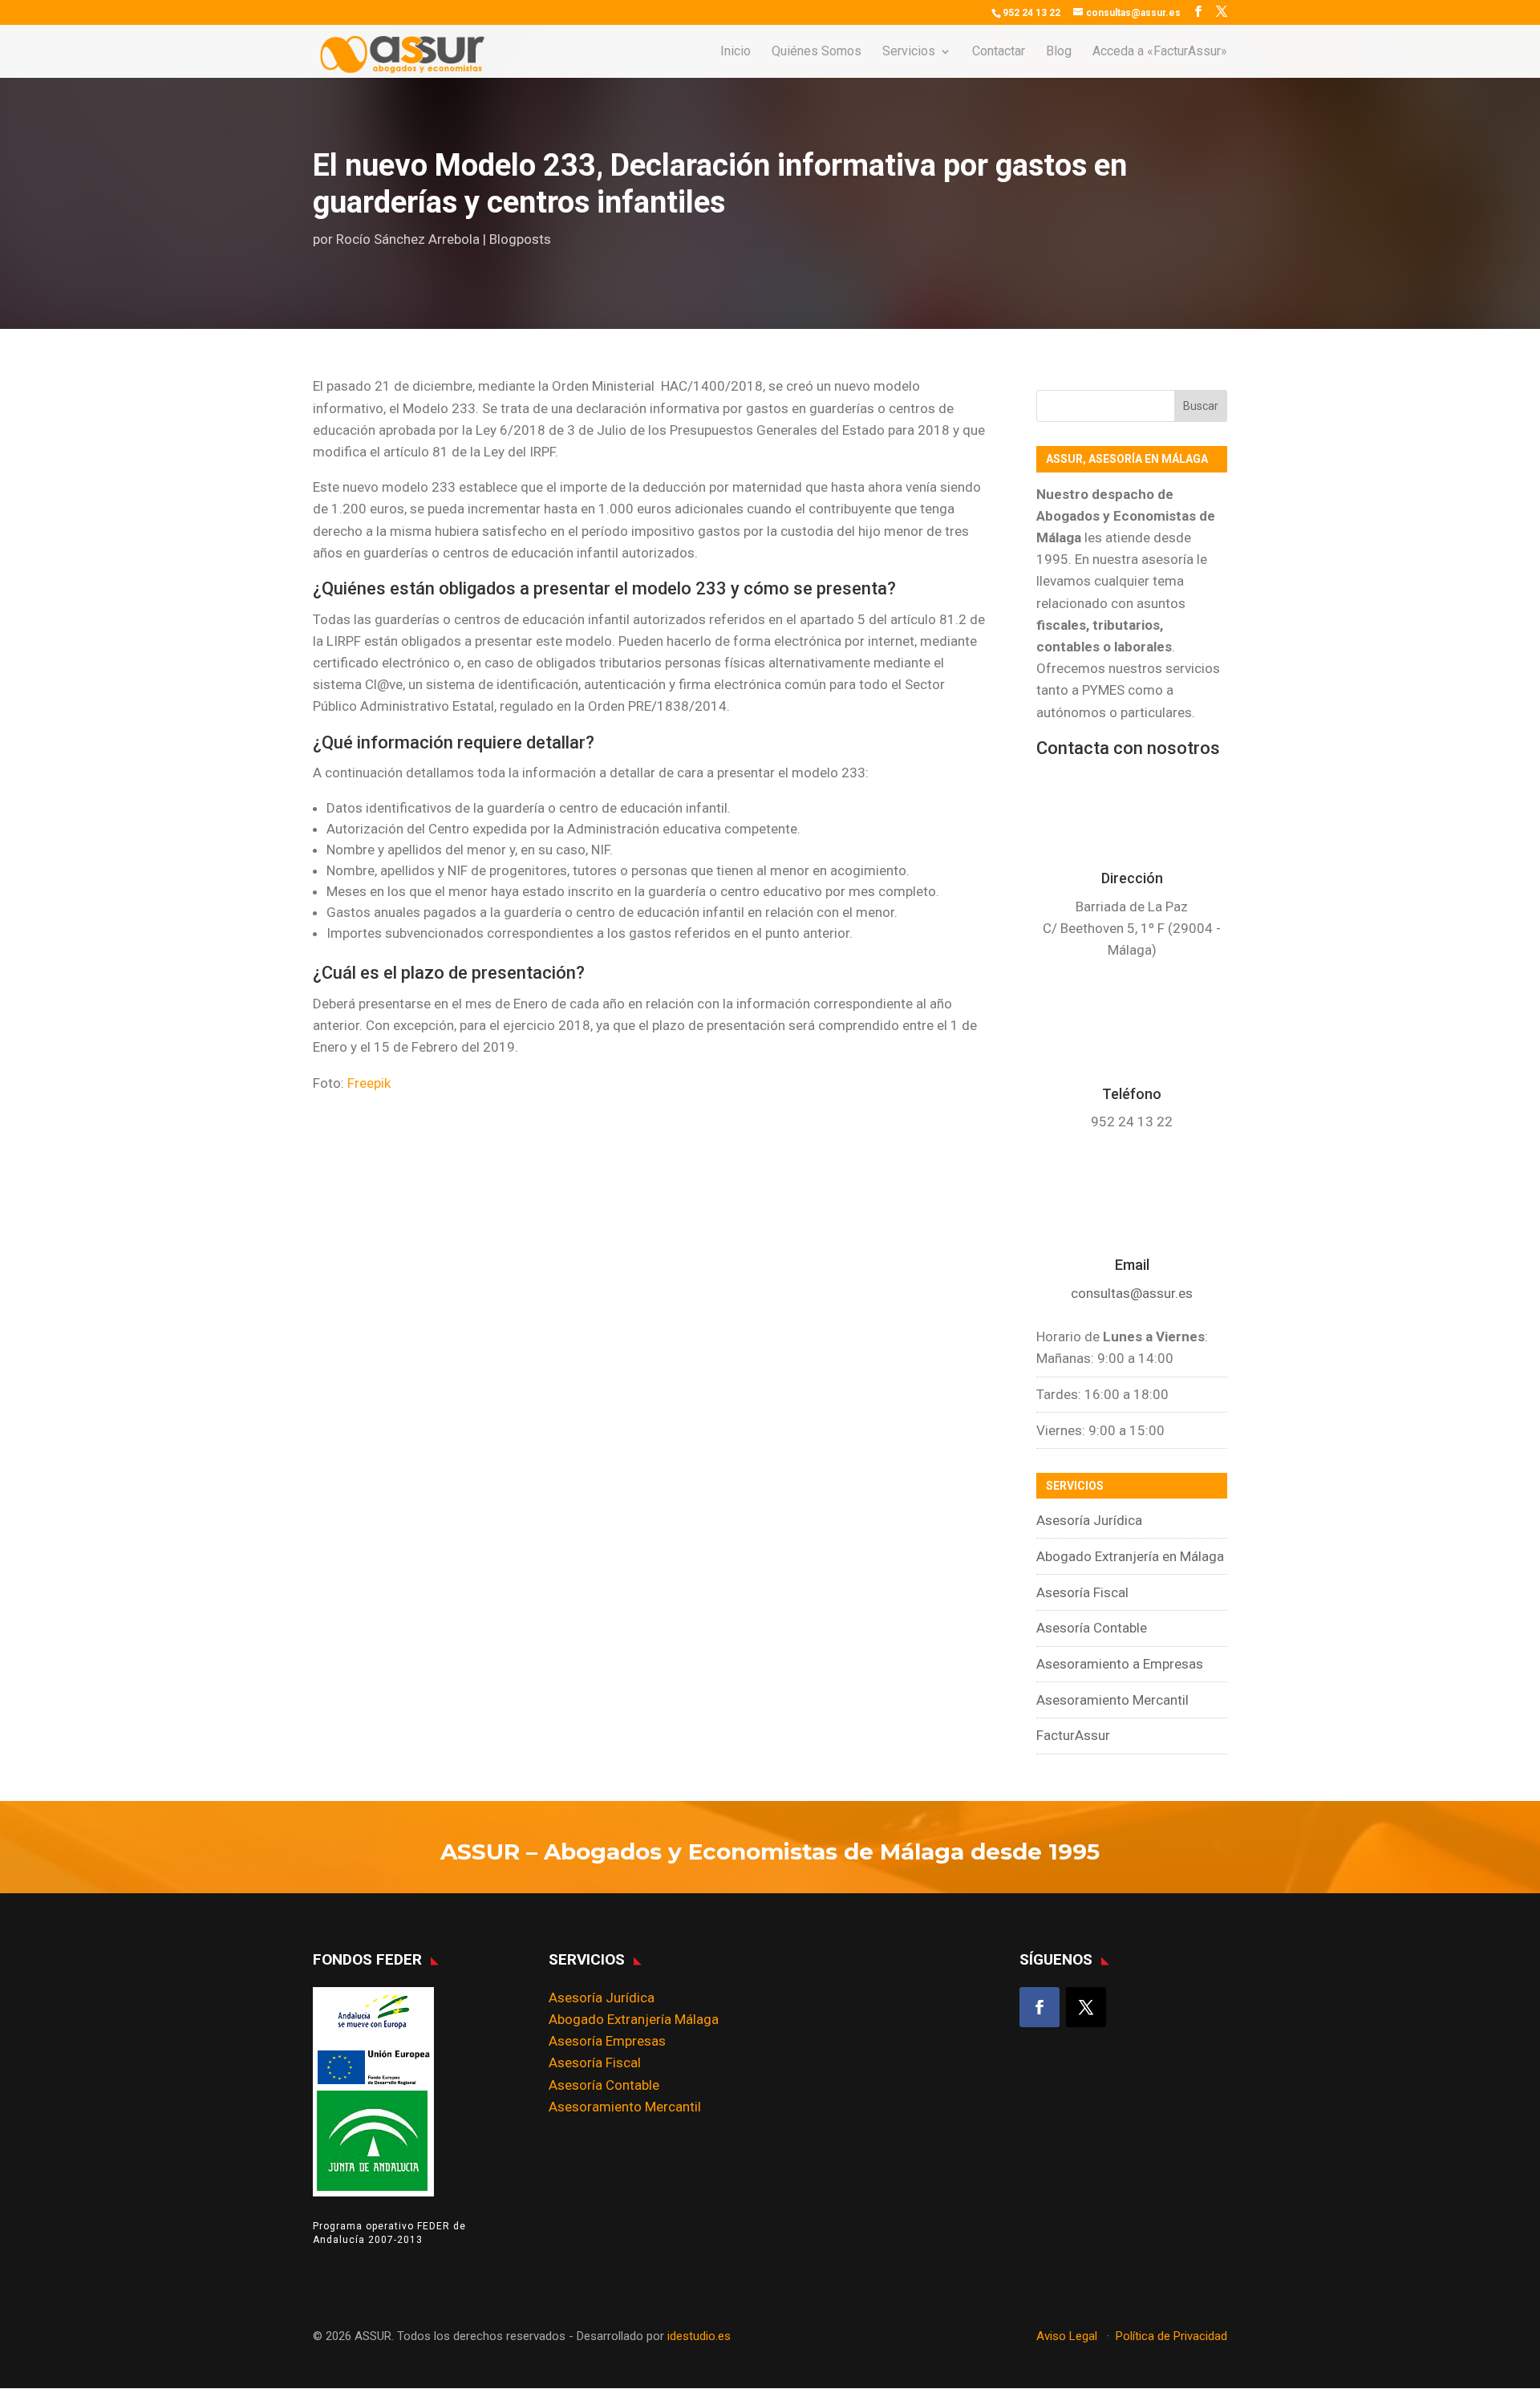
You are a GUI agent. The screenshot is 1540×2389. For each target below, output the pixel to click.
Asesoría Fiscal (1082, 1592)
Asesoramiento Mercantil (1112, 1700)
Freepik (369, 1083)
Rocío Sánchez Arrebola (408, 239)
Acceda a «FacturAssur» (1160, 52)
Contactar (999, 52)
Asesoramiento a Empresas (1120, 1664)
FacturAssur (1073, 1735)
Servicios (909, 52)
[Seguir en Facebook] (1039, 2007)
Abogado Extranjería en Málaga (1130, 1556)
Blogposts (520, 239)
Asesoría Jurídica (1089, 1520)
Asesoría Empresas (607, 2041)
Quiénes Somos (817, 52)
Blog (1059, 52)
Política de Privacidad (1171, 2336)
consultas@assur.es (1132, 1293)
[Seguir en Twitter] (1086, 2007)
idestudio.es (699, 2336)
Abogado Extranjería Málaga (634, 2019)
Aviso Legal (1068, 2336)
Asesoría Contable (1092, 1628)
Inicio (736, 52)
